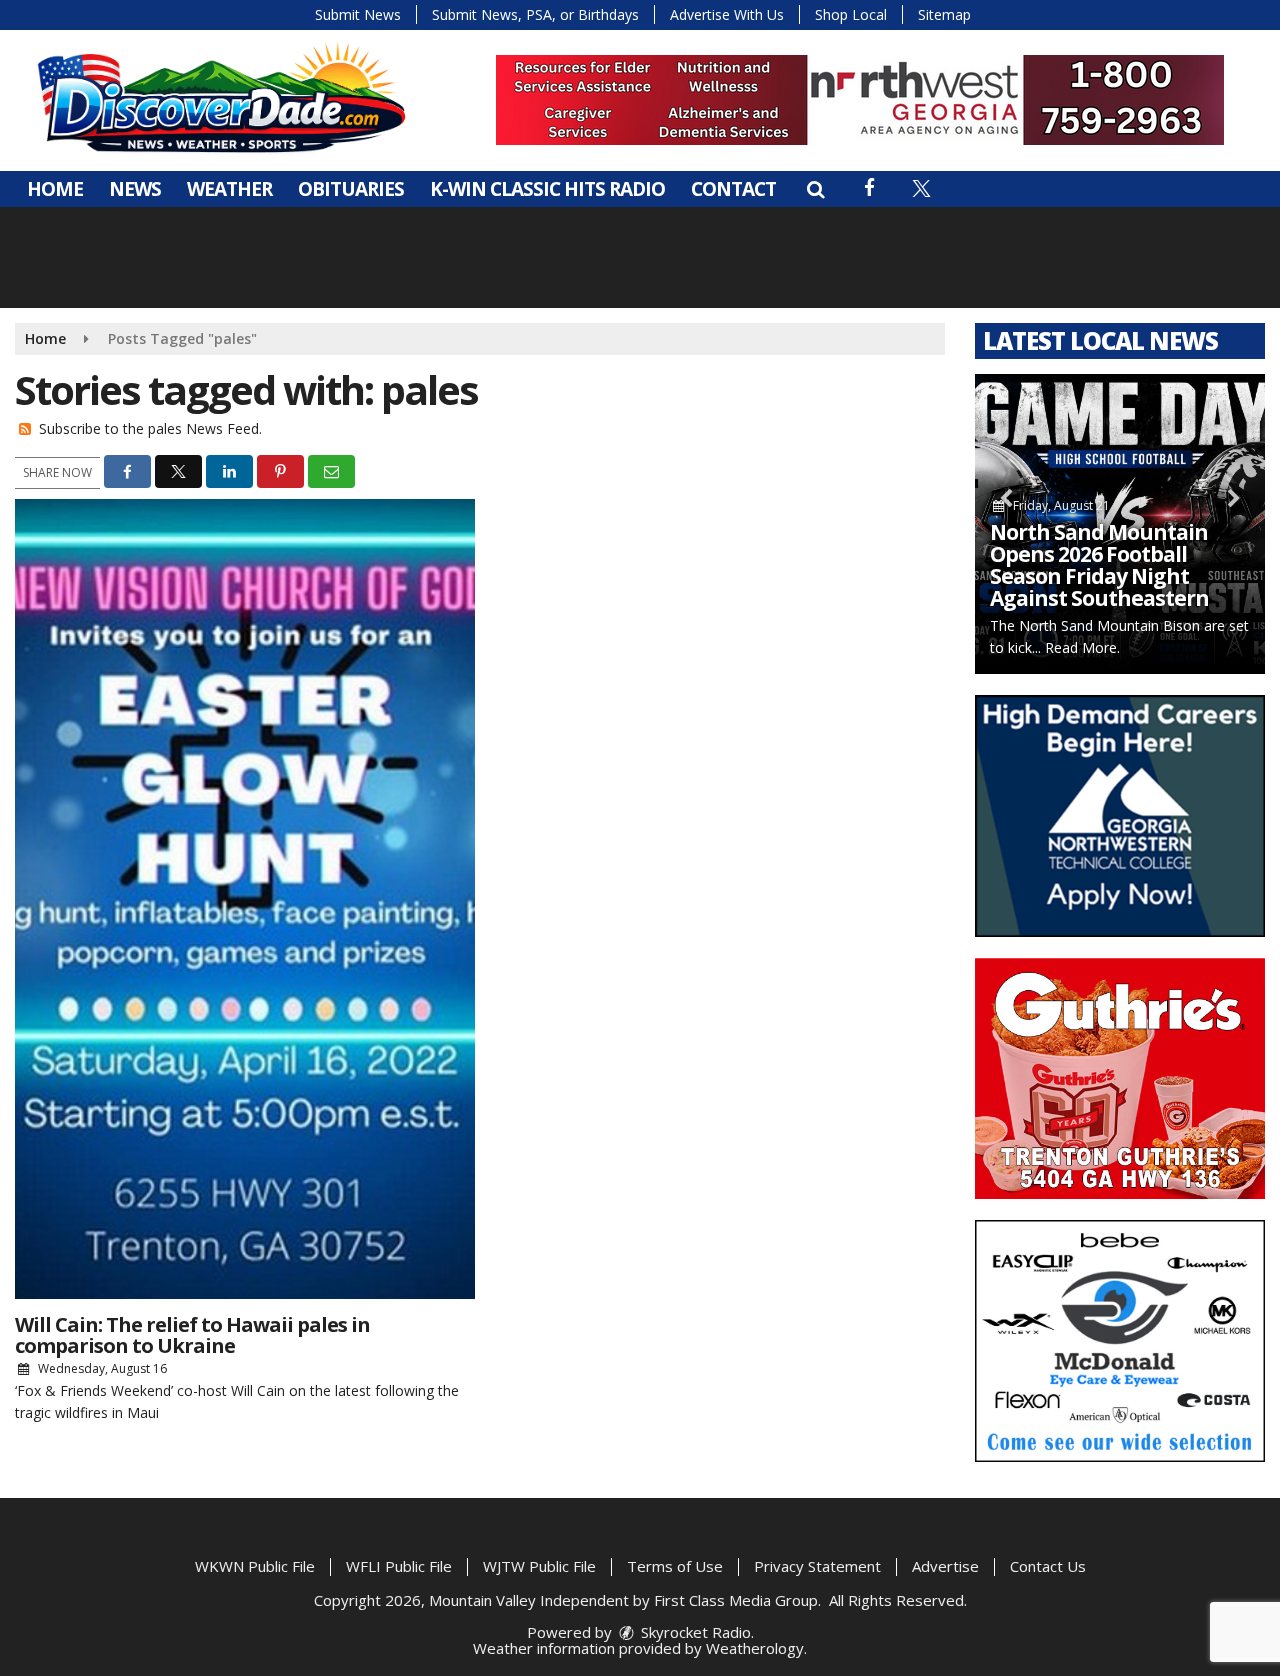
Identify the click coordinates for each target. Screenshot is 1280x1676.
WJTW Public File (539, 1566)
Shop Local (851, 14)
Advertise (945, 1566)
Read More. (1082, 647)
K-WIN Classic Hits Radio (547, 189)
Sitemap (944, 14)
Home (55, 189)
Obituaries (351, 189)
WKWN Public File (255, 1566)
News (135, 189)
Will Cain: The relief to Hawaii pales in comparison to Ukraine (192, 1335)
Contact (733, 189)
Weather (229, 189)
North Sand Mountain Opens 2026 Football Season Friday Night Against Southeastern (1099, 565)
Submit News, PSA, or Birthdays (535, 14)
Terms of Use (675, 1566)
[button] (815, 189)
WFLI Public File (399, 1566)
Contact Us (1048, 1566)
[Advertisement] (860, 100)
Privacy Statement (817, 1566)
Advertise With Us (727, 14)
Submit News (358, 14)
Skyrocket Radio (694, 1632)
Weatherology (755, 1648)
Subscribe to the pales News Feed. (150, 428)
